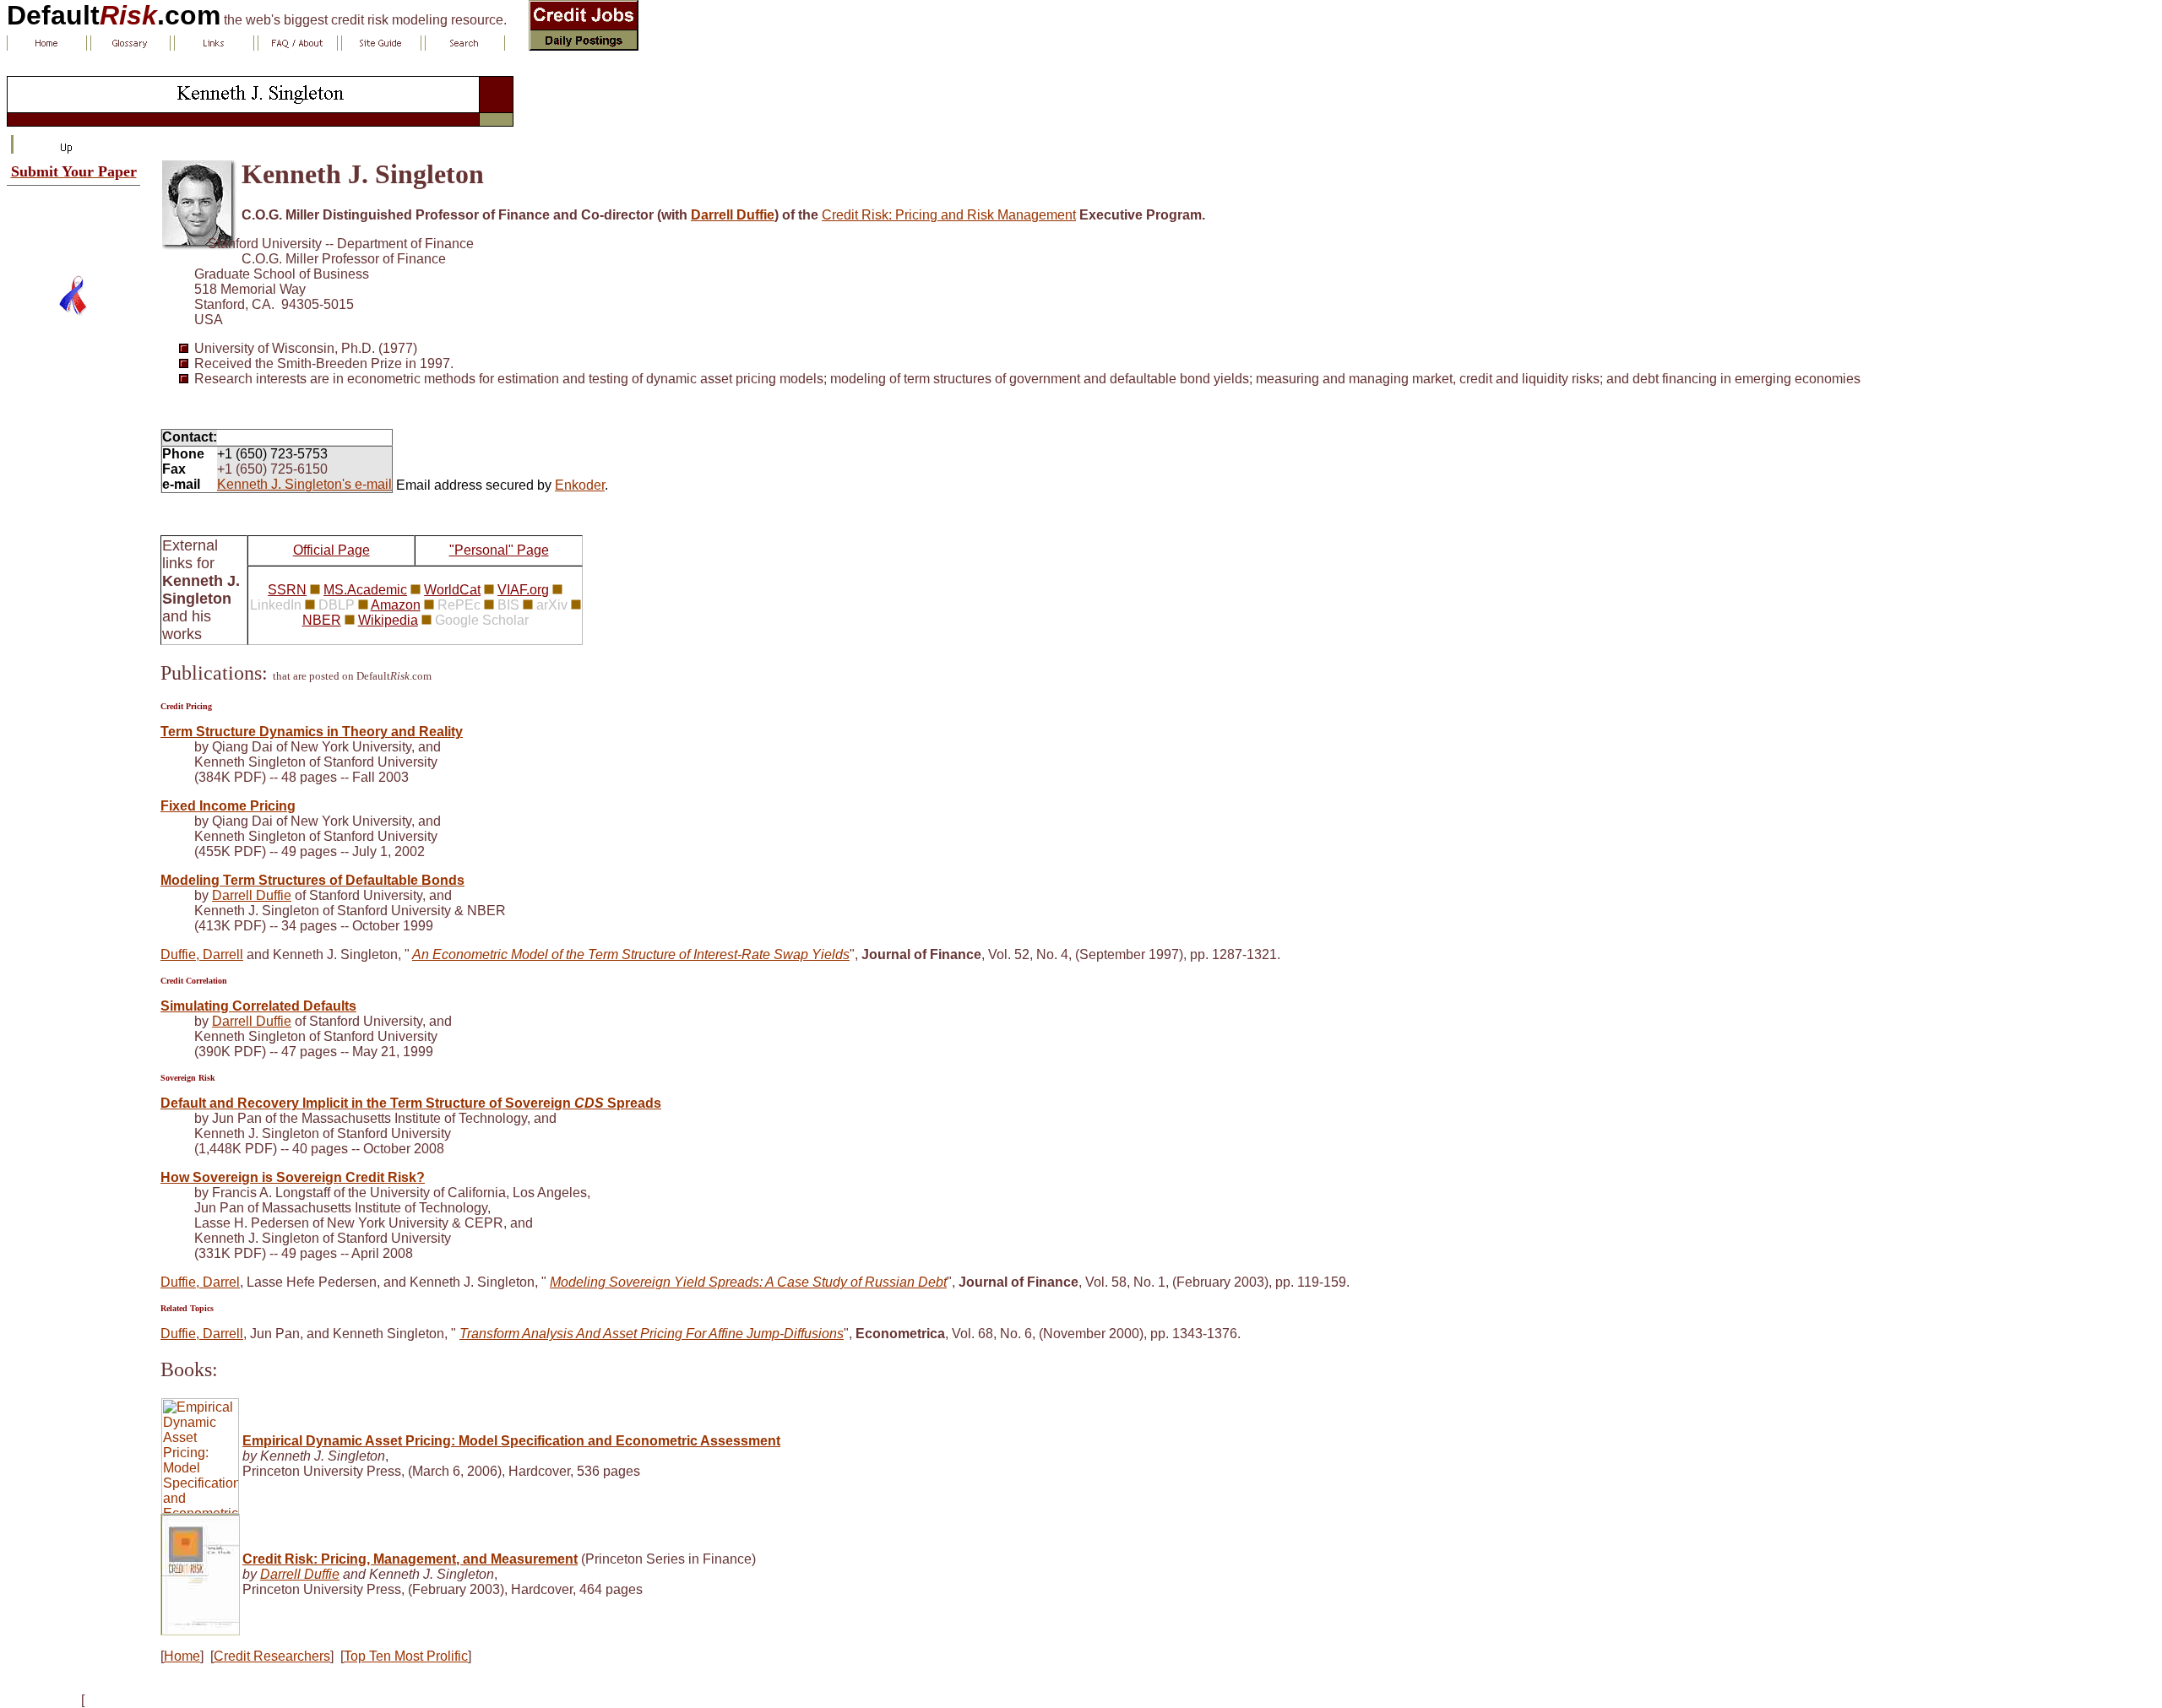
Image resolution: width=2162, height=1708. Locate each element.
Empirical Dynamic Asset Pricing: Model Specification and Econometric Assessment (511, 1441)
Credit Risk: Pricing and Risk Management (949, 215)
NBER (322, 620)
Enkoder (580, 485)
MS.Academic (365, 590)
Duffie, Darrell (202, 954)
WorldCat (452, 590)
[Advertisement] (73, 224)
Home (182, 1656)
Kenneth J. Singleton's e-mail (304, 484)
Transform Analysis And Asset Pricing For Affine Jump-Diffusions (652, 1334)
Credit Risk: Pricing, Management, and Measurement (410, 1559)
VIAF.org (523, 590)
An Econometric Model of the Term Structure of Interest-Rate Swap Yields (631, 954)
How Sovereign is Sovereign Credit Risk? (293, 1177)
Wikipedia (388, 620)
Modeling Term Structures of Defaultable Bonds (312, 880)
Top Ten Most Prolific (406, 1656)
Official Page (331, 550)
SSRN (287, 590)
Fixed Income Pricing (228, 806)
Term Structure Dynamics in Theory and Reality (312, 732)
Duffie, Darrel (200, 1282)
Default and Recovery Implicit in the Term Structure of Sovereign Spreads (411, 1103)
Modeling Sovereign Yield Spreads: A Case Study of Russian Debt (748, 1282)
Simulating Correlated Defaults (258, 1006)
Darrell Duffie (733, 215)
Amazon (396, 605)
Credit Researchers (272, 1656)
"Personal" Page (499, 550)
